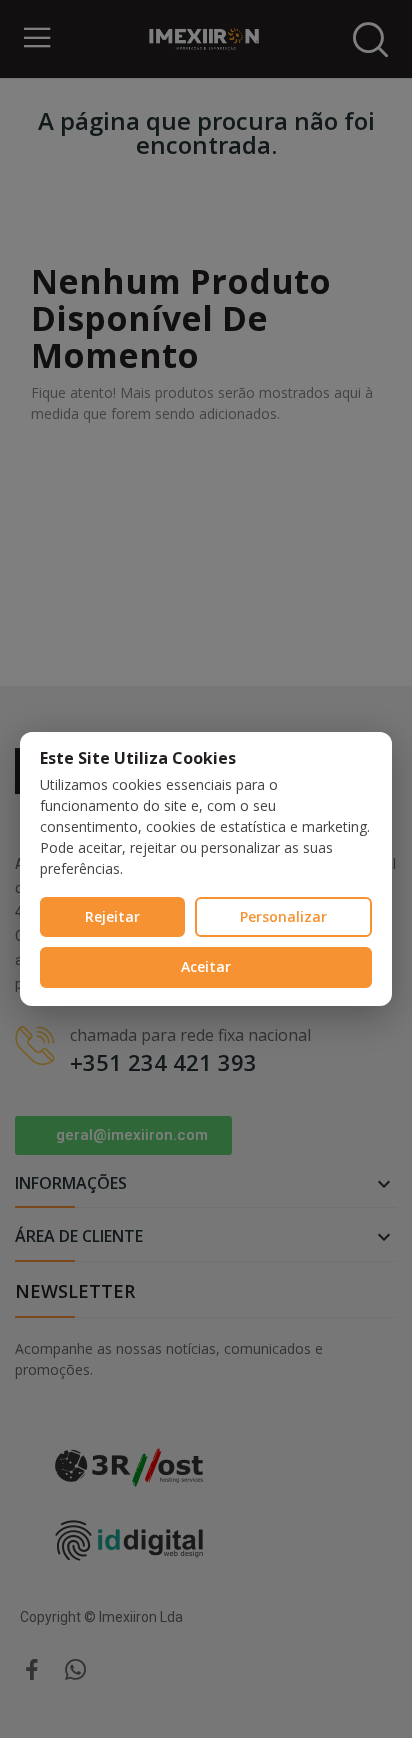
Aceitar (206, 966)
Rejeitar (112, 916)
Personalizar (283, 916)
